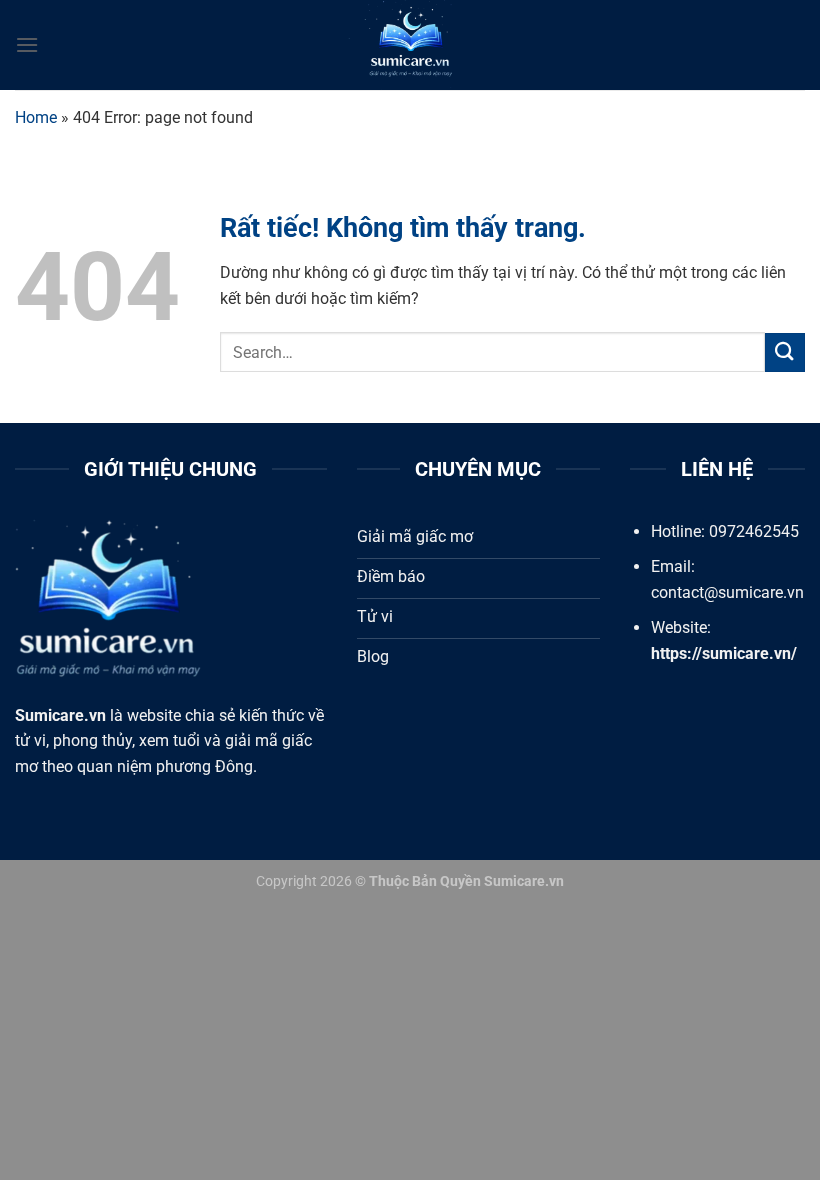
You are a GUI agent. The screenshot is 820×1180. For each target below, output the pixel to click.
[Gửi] (785, 352)
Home (36, 117)
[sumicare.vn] (410, 45)
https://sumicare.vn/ (724, 653)
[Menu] (27, 44)
